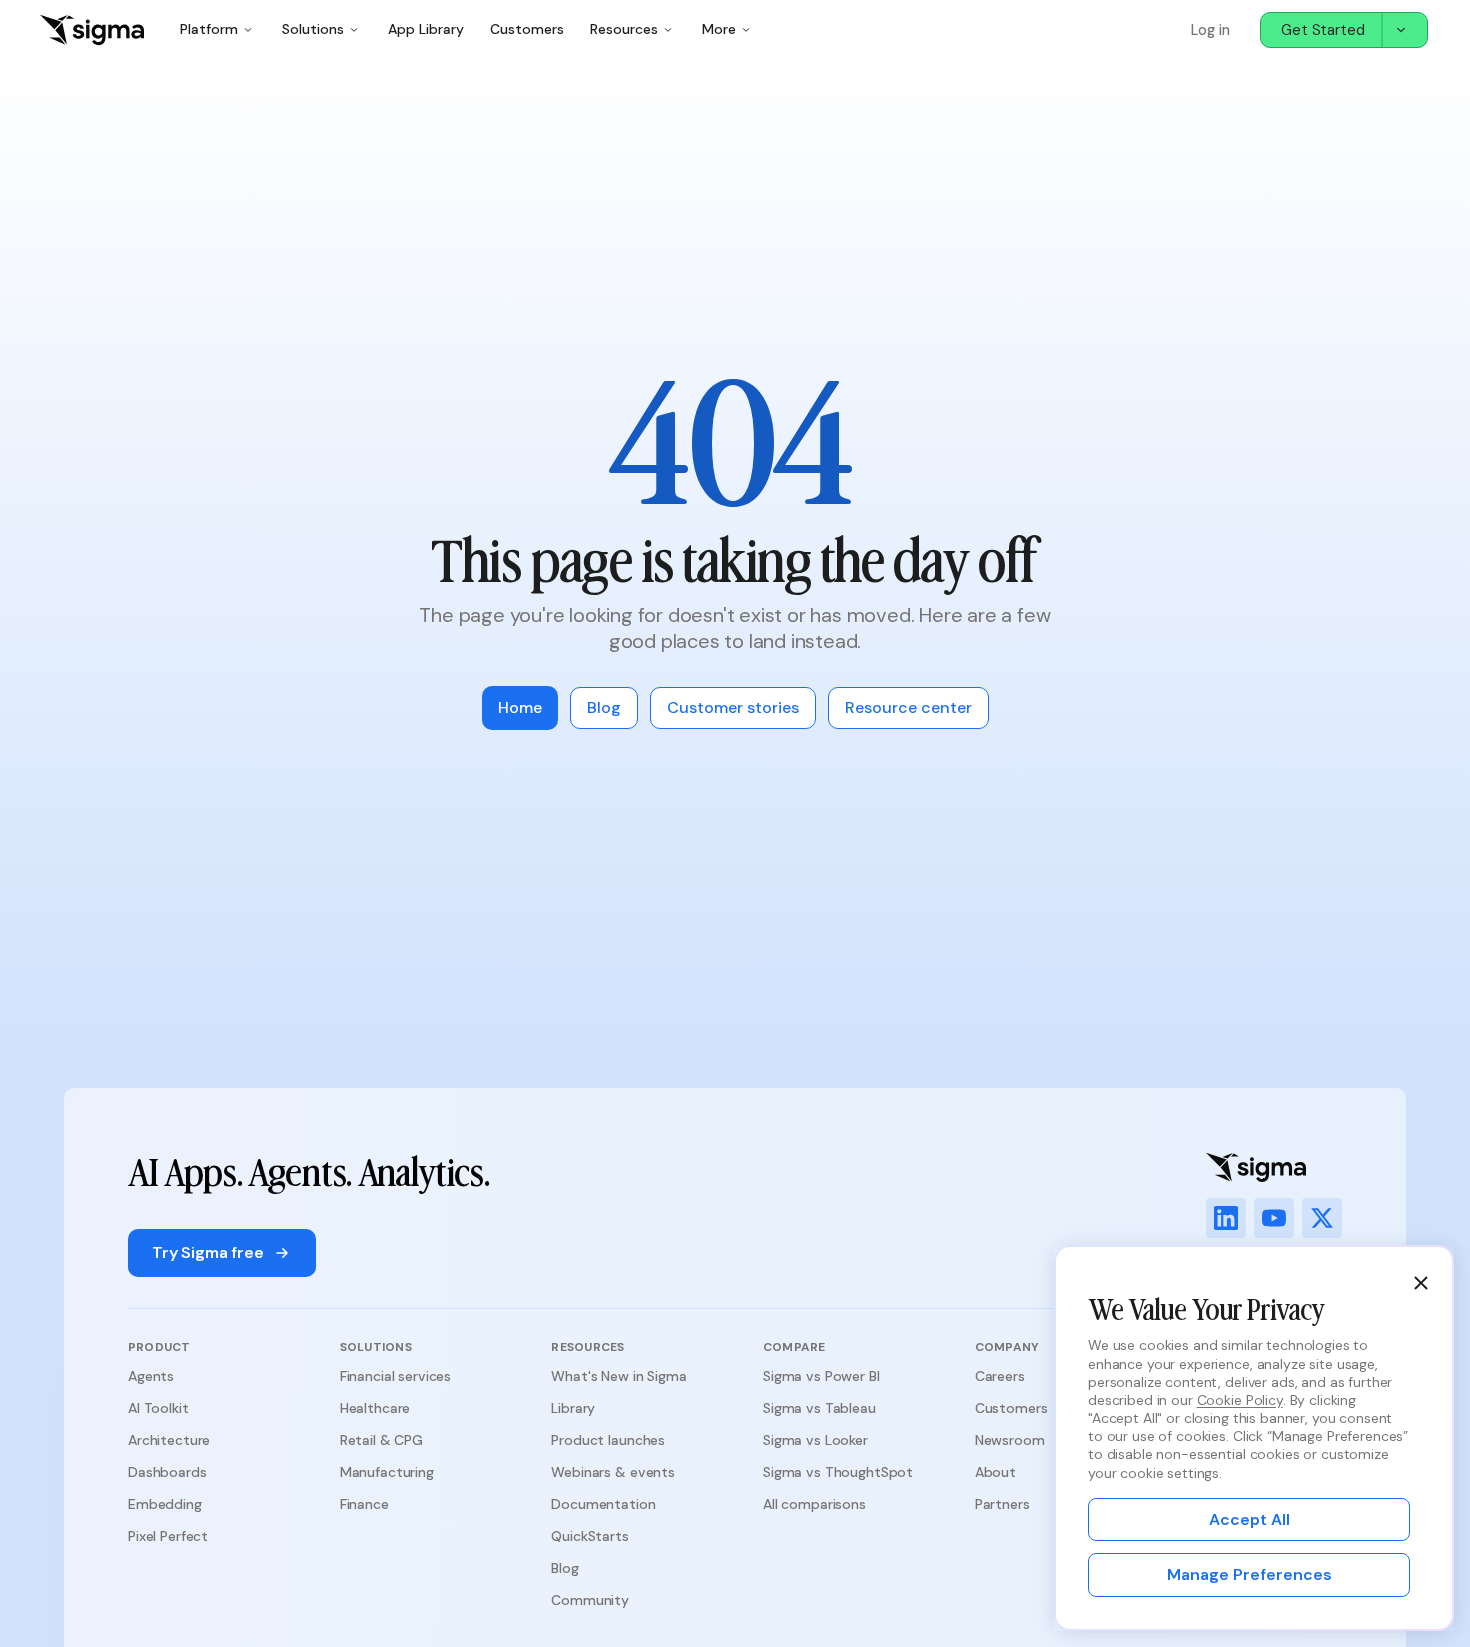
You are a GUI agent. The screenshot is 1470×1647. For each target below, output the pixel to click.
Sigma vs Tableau (819, 1408)
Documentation (603, 1504)
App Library (426, 29)
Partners (1002, 1504)
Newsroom (1010, 1440)
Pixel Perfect (168, 1536)
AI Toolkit (158, 1408)
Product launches (608, 1440)
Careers (1000, 1376)
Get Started (1323, 30)
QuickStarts (589, 1536)
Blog (604, 707)
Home (520, 707)
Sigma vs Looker (815, 1440)
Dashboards (167, 1472)
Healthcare (375, 1408)
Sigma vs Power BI (821, 1376)
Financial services (395, 1376)
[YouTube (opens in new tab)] (1274, 1218)
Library (573, 1408)
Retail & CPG (381, 1440)
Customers (527, 29)
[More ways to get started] (1404, 30)
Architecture (169, 1440)
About (995, 1472)
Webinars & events (613, 1472)
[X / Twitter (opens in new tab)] (1322, 1218)
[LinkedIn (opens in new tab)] (1226, 1218)
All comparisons (814, 1504)
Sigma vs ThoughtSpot (838, 1472)
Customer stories (733, 707)
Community (590, 1600)
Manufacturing (387, 1472)
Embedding (165, 1504)
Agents (151, 1376)
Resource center (908, 707)
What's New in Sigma (618, 1376)
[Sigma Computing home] (92, 30)
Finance (364, 1504)
